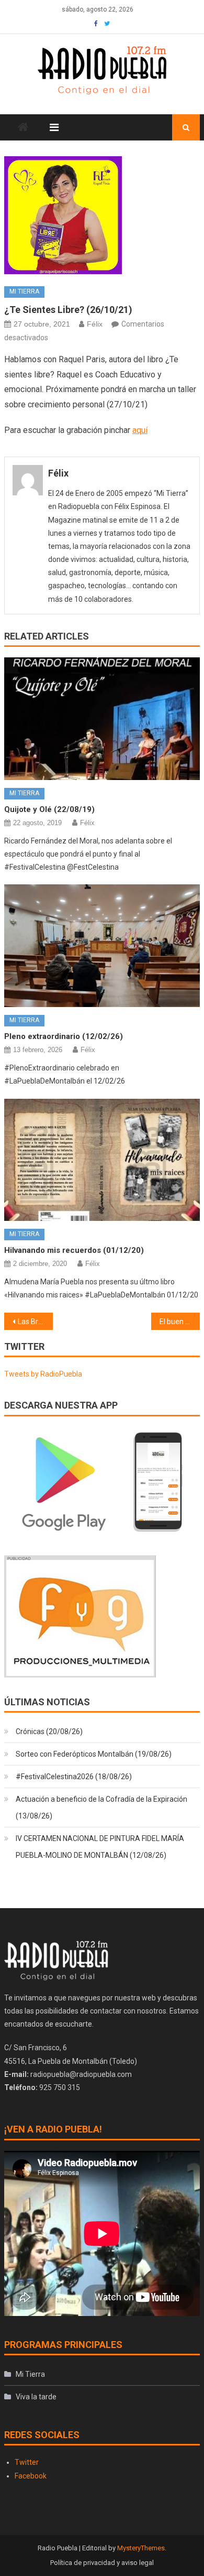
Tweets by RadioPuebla (43, 1374)
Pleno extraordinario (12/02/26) (64, 1036)
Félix (95, 324)
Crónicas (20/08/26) (49, 1731)
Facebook (31, 2476)
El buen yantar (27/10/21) (180, 1322)
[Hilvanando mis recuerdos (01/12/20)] (102, 1160)
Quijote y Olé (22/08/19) (49, 809)
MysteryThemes (141, 2548)
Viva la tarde (36, 2397)
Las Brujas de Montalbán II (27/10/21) (36, 1322)
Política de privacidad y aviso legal (102, 2563)
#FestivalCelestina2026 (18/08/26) (74, 1777)
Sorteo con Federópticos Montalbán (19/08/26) (94, 1754)
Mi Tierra (24, 291)
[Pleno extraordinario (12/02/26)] (102, 946)
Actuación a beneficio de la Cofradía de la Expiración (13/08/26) (101, 1807)
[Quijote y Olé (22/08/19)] (102, 719)
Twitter (27, 2462)
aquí (140, 430)
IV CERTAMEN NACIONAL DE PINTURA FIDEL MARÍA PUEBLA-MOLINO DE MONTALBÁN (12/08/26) (100, 1847)
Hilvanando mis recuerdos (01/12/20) (74, 1250)
